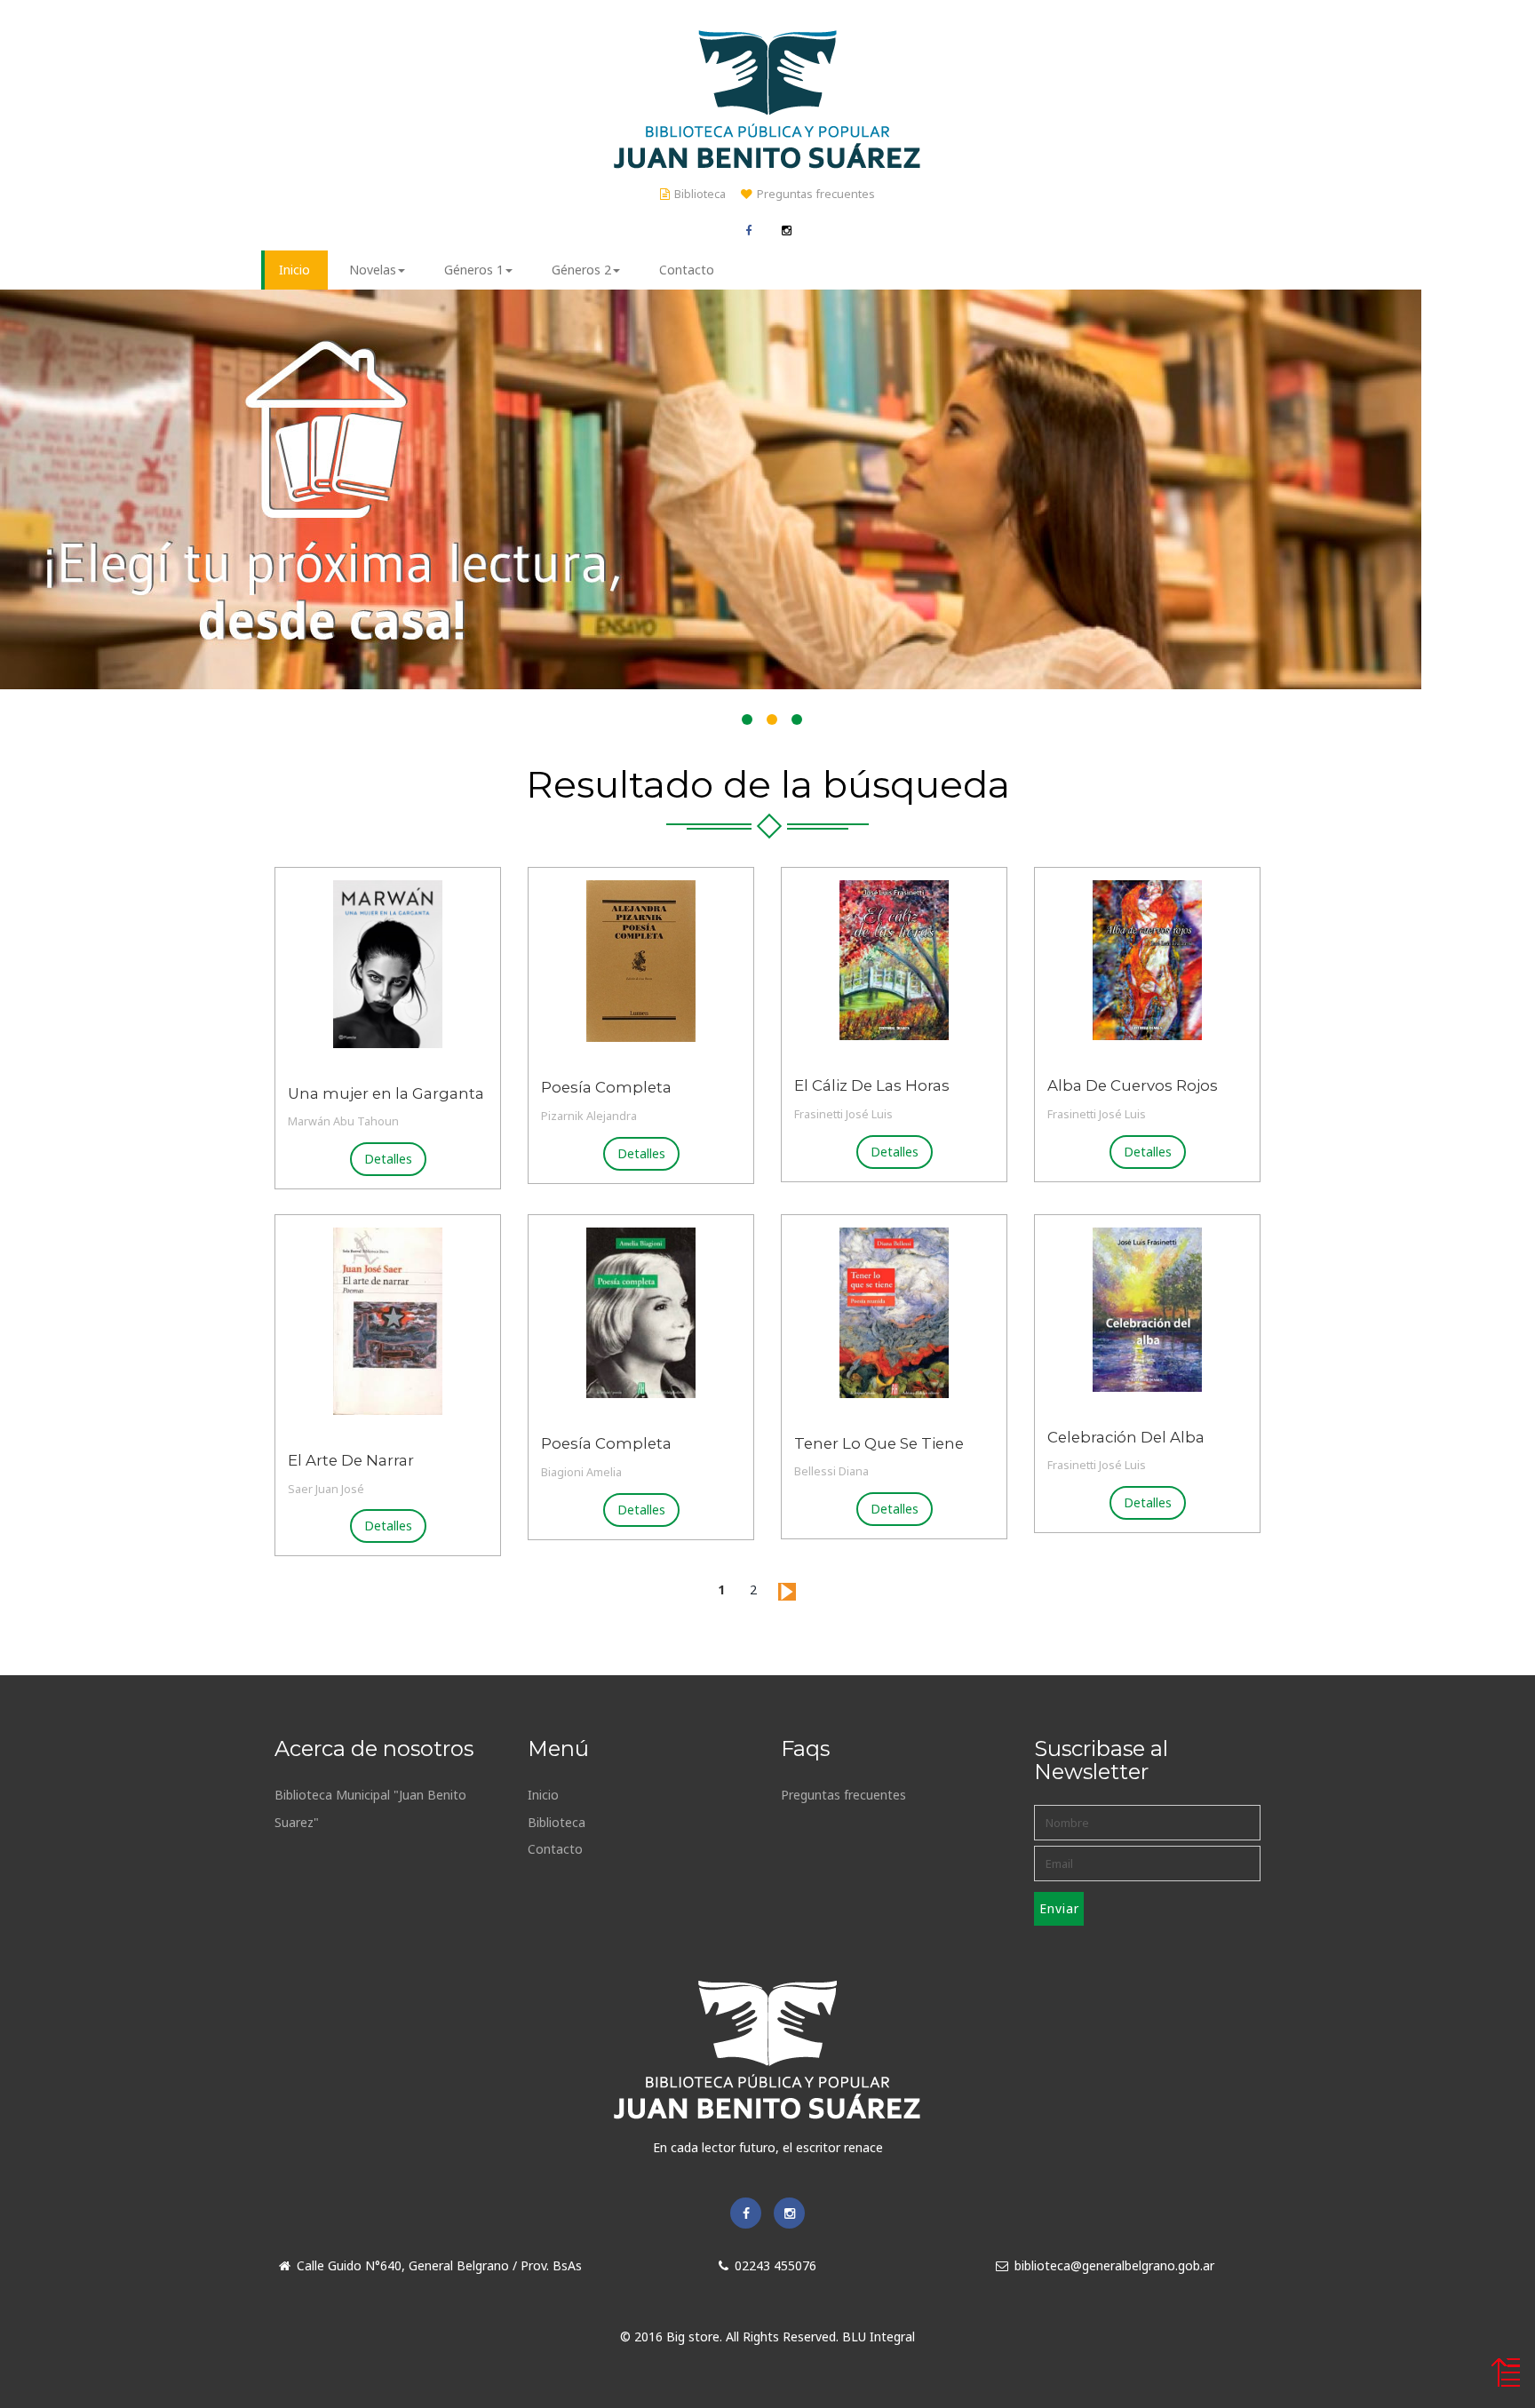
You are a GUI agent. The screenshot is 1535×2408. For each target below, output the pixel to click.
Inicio (543, 1795)
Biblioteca (700, 194)
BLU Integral (879, 2336)
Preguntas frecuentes (816, 194)
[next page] (787, 1589)
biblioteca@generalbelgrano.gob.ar (1114, 2265)
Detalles (388, 1159)
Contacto (555, 1849)
